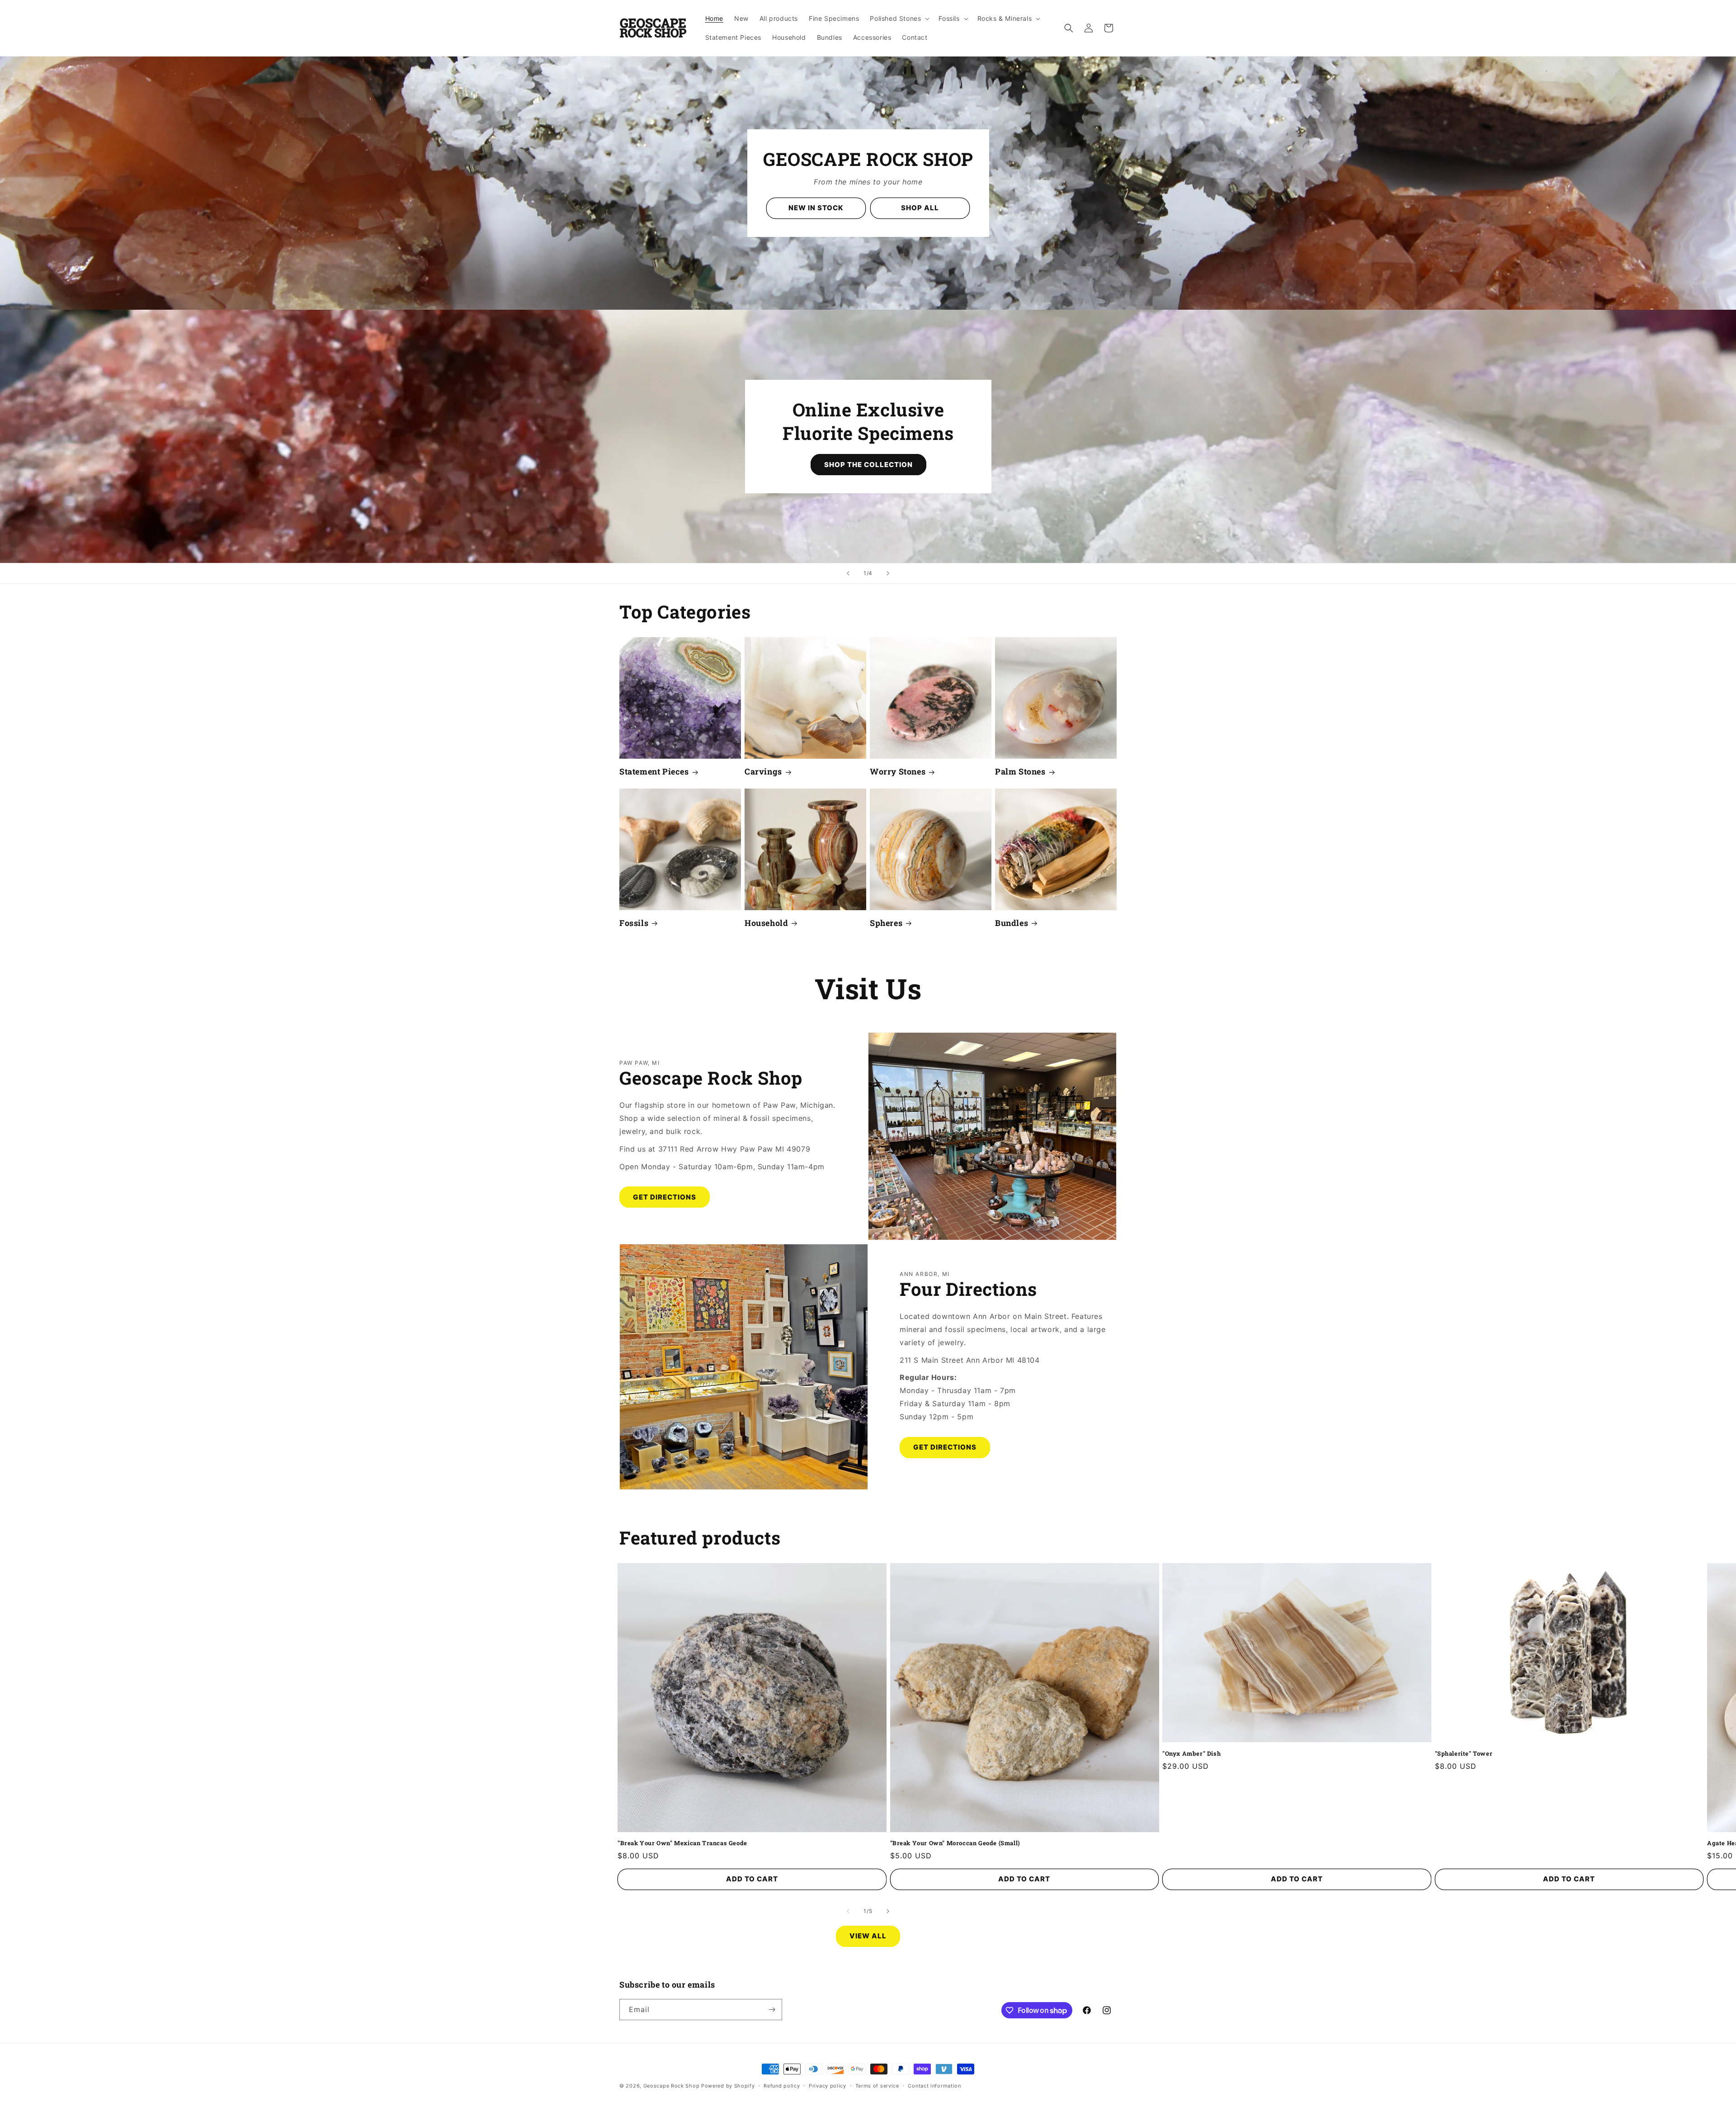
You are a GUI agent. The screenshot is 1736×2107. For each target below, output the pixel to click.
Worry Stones (898, 772)
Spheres (886, 923)
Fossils (634, 923)
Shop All (920, 208)
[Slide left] (848, 1911)
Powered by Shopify (728, 2086)
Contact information (934, 2086)
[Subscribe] (772, 2010)
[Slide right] (888, 1911)
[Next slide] (888, 573)
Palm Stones (1020, 772)
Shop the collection (868, 464)
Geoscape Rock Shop (672, 2086)
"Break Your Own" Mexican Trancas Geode (682, 1843)
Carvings (763, 772)
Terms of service (877, 2086)
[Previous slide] (848, 573)
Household (766, 923)
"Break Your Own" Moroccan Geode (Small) (955, 1843)
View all (868, 1936)
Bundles (1012, 923)
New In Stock (816, 208)
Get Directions (665, 1197)
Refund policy (782, 2086)
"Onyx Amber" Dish (1191, 1754)
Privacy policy (828, 2086)
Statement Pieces (654, 772)
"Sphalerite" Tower (1464, 1754)
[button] (899, 19)
